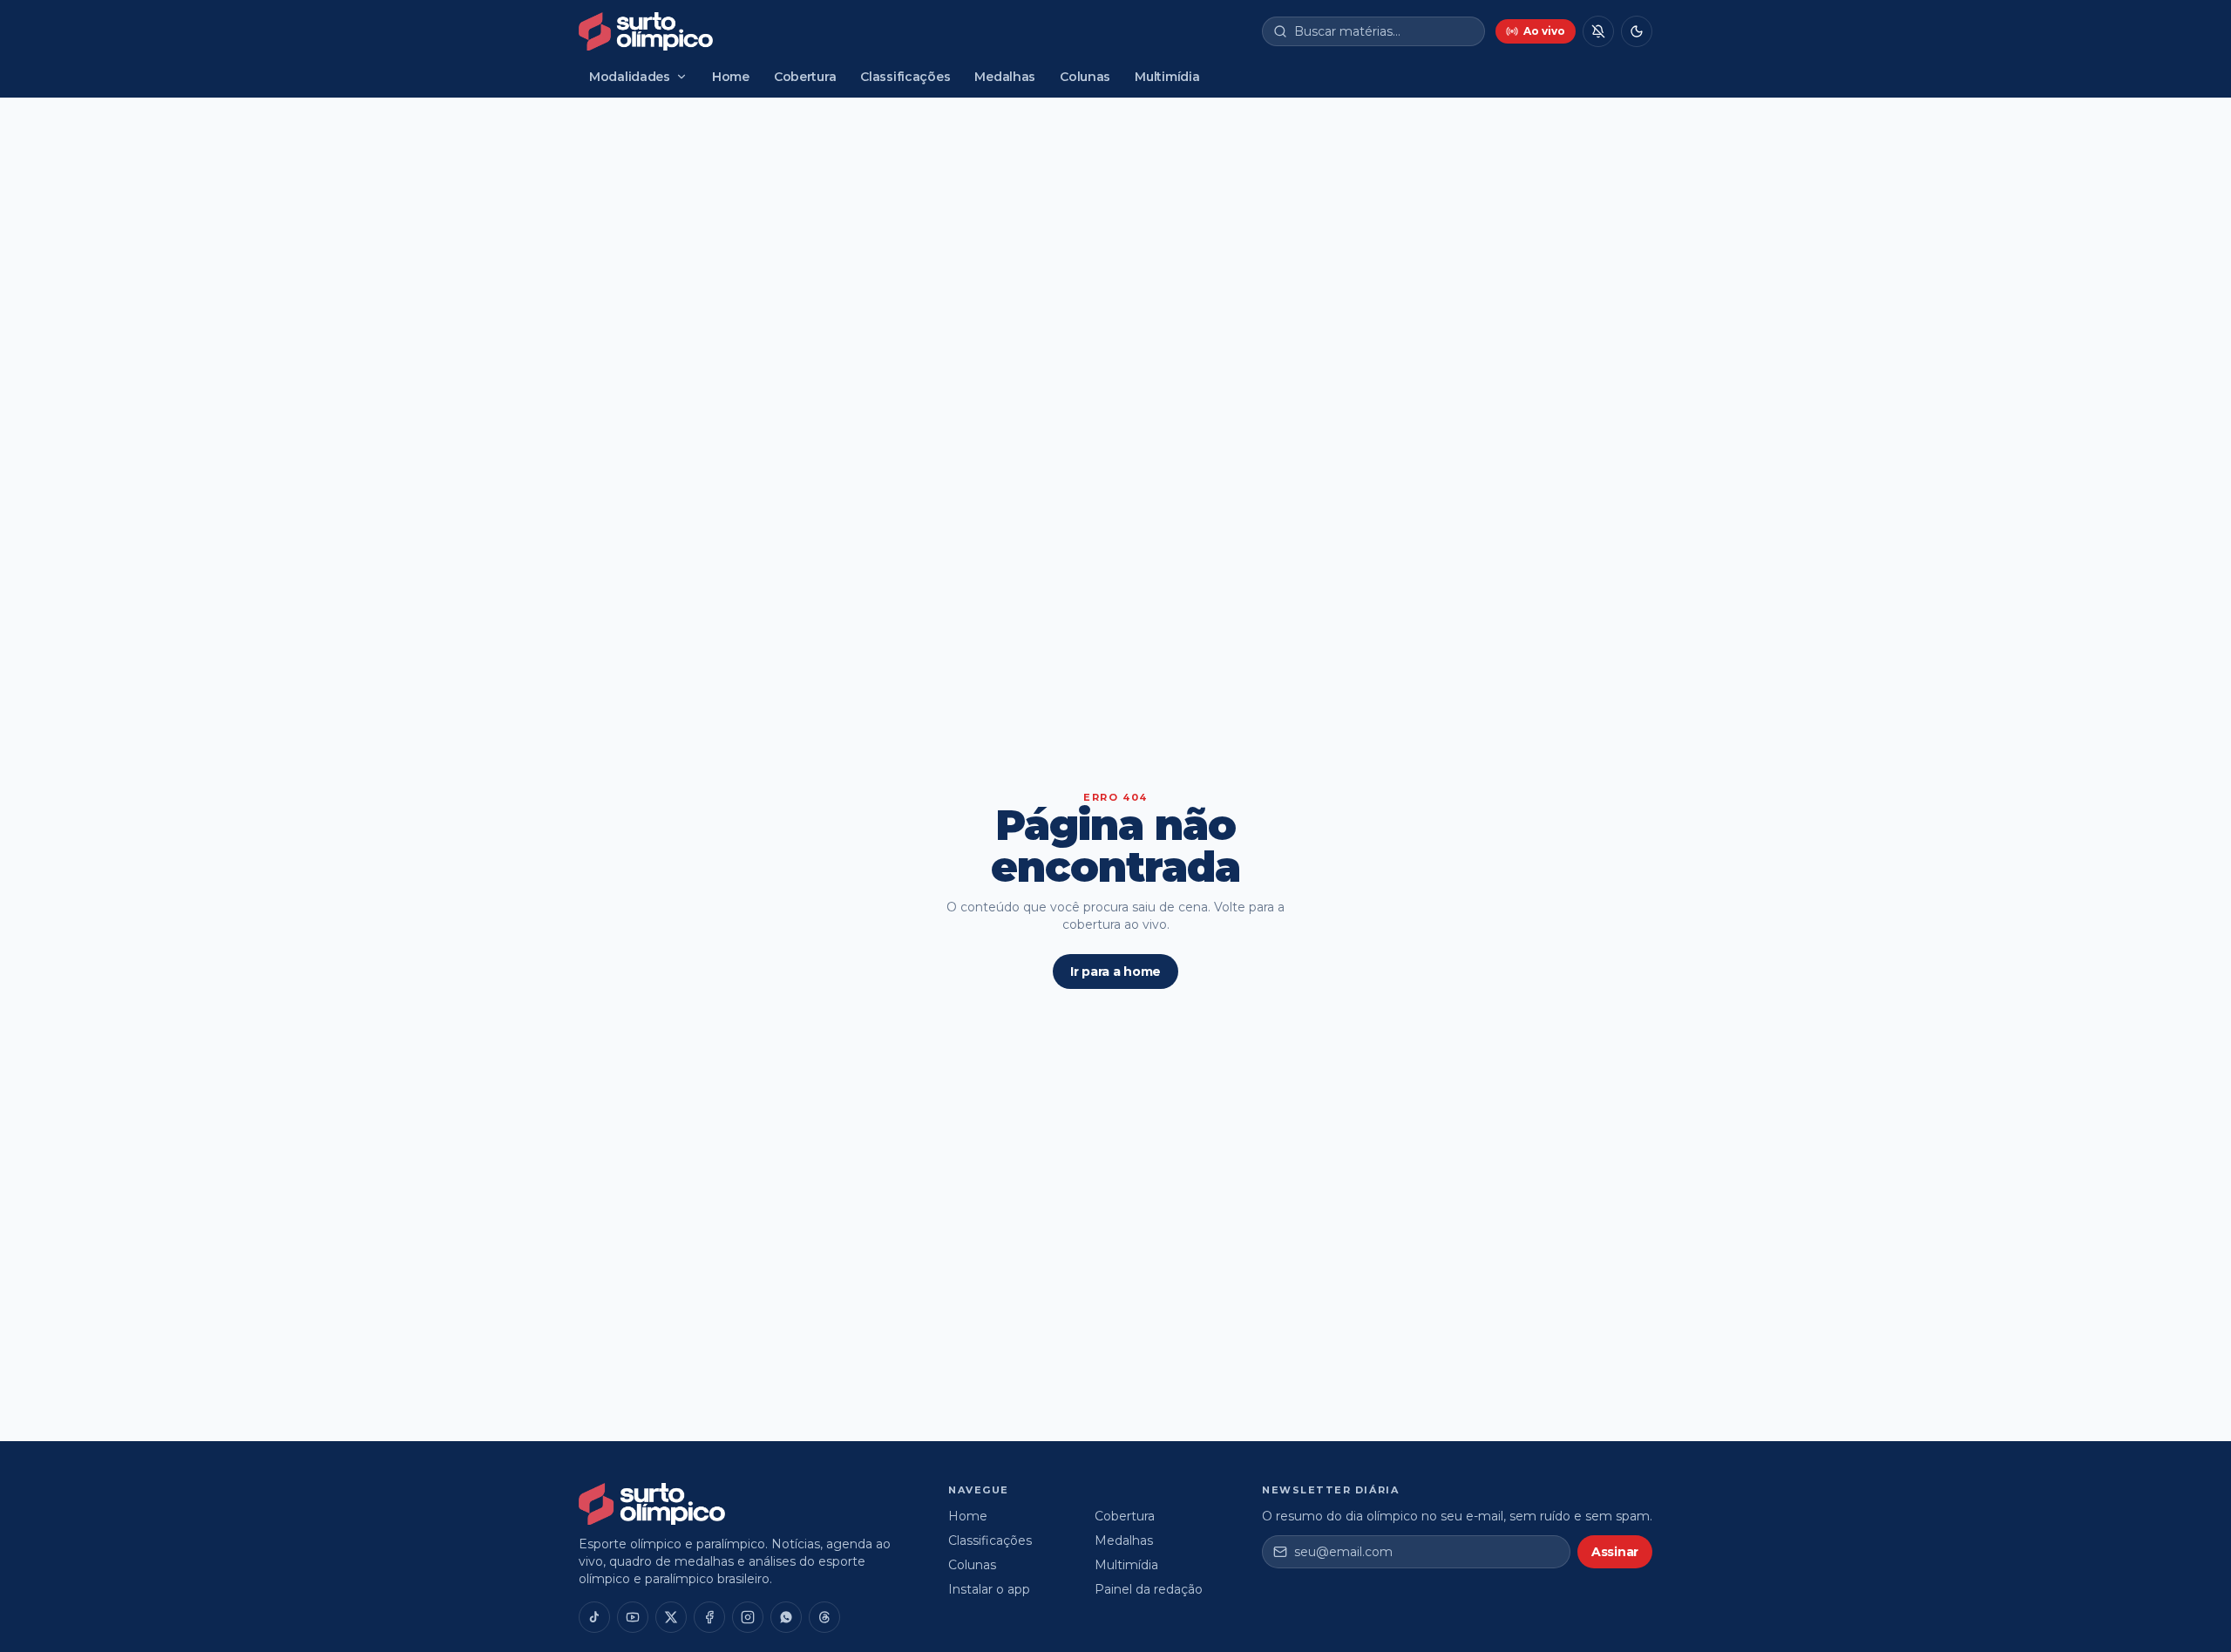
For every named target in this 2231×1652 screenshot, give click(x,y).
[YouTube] (633, 1617)
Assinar (1615, 1552)
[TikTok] (594, 1617)
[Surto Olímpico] (646, 31)
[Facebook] (709, 1617)
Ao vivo (1544, 31)
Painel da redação (1149, 1589)
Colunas (1085, 77)
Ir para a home (1115, 972)
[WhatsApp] (786, 1617)
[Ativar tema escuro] (1637, 31)
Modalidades (630, 77)
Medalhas (1005, 77)
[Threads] (824, 1617)
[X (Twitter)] (671, 1617)
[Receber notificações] (1598, 31)
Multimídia (1167, 77)
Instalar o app (989, 1589)
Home (731, 77)
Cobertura (805, 77)
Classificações (905, 77)
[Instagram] (748, 1617)
